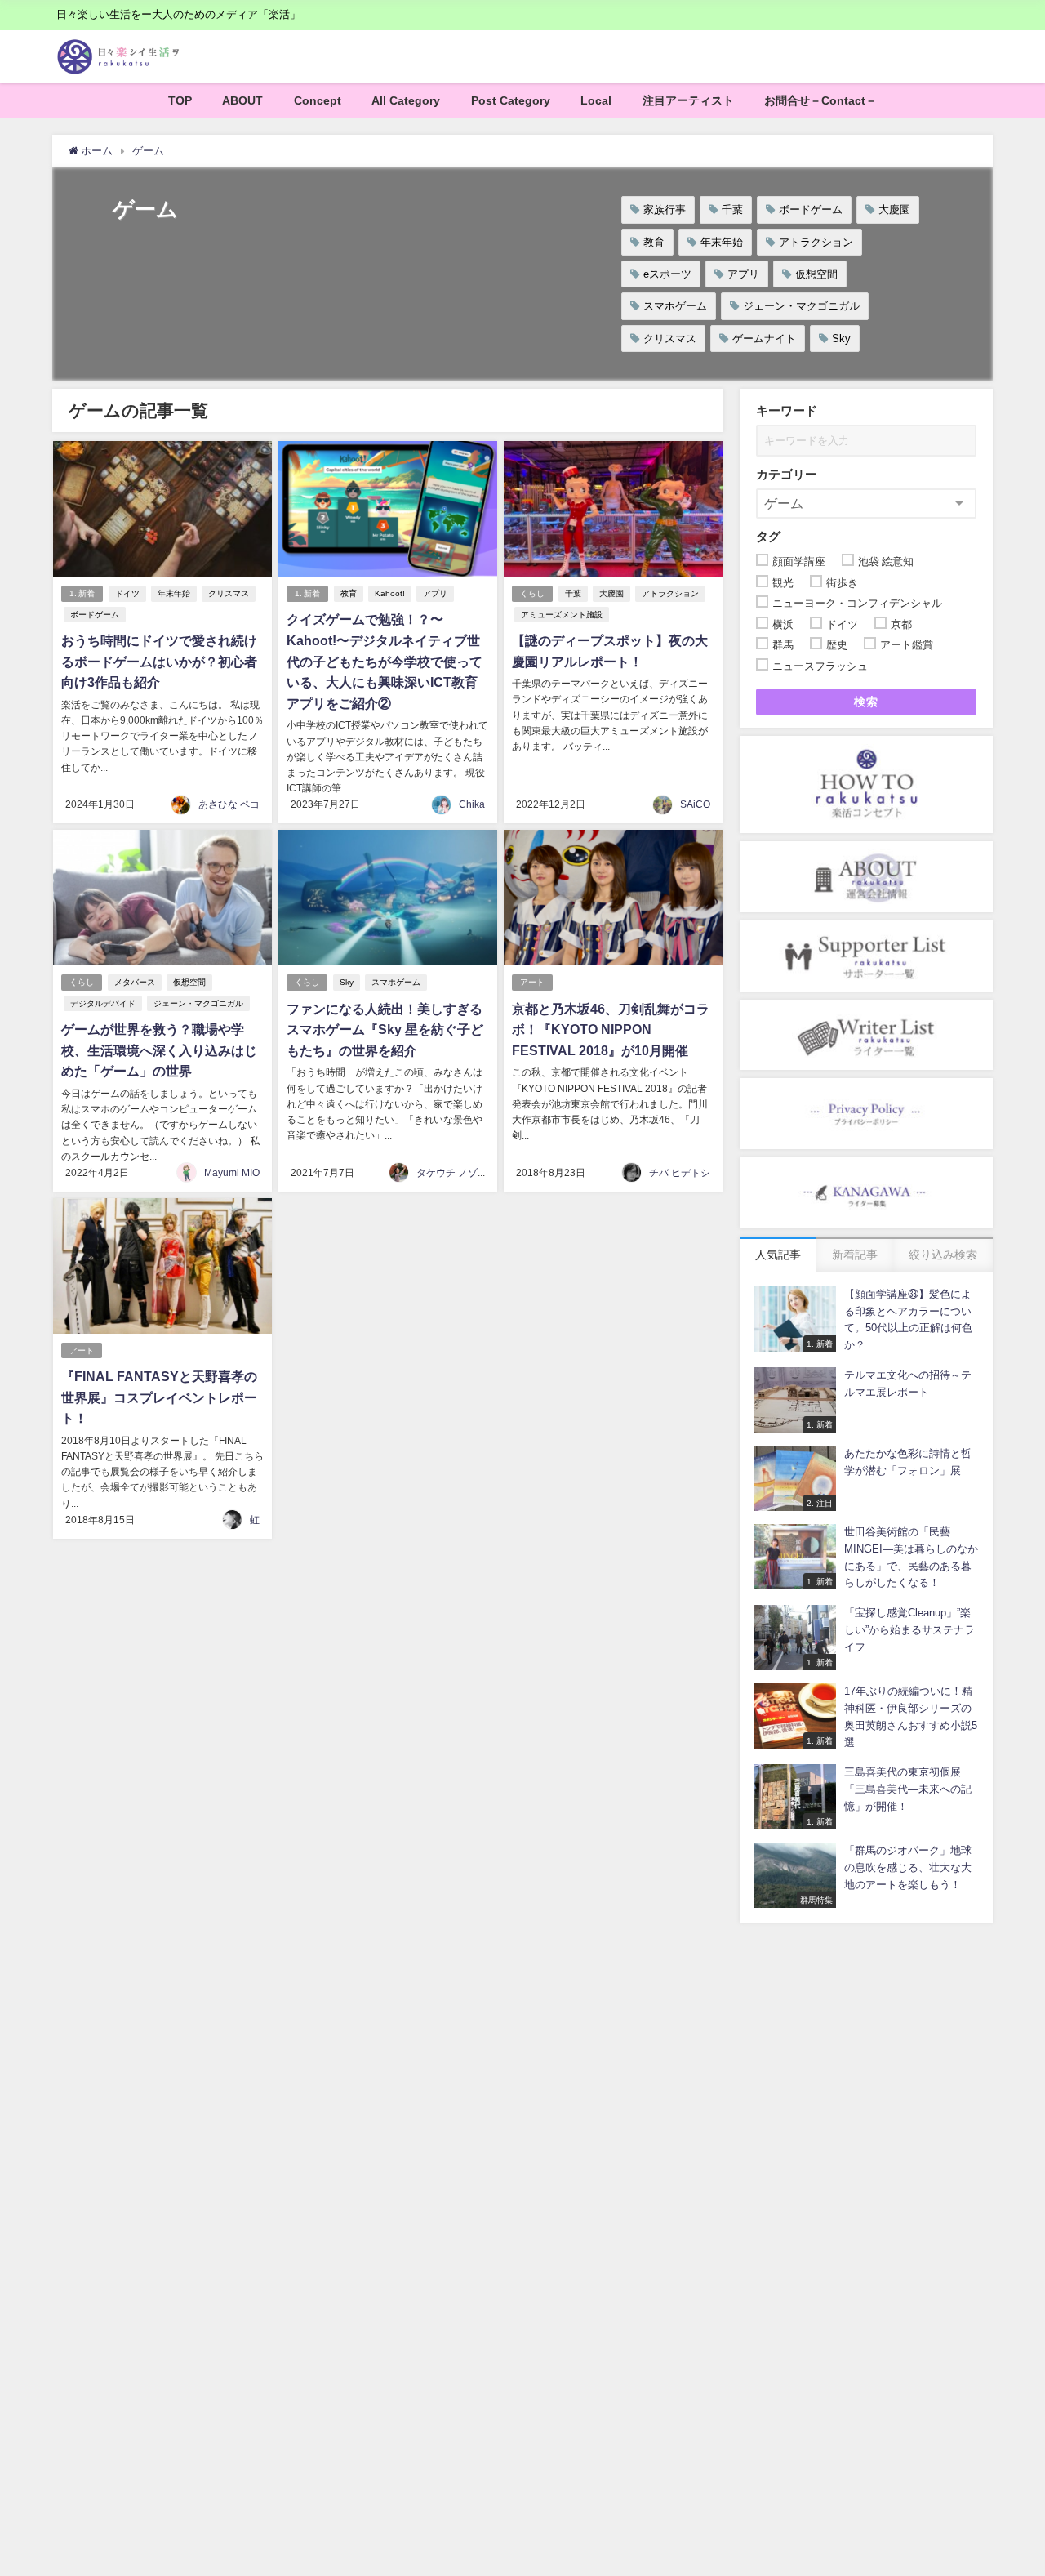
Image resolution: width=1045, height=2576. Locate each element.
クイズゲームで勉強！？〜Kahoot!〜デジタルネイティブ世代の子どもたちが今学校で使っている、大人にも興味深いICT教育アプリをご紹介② (385, 661)
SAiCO (695, 804)
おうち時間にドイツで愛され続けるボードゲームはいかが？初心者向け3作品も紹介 (159, 661)
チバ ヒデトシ (680, 1173)
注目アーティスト (688, 100)
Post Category (511, 100)
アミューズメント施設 (562, 615)
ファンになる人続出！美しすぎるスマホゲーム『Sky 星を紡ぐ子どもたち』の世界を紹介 (385, 1030)
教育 (654, 242)
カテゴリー (787, 474)
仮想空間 (816, 274)
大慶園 (894, 209)
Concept (318, 100)
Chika (472, 804)
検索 (867, 702)
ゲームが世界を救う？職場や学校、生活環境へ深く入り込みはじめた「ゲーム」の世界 (159, 1050)
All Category (406, 100)
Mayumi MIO (232, 1173)
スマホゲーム (675, 306)
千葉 (732, 209)
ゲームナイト (764, 339)
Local (596, 100)
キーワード (787, 410)
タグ (768, 536)
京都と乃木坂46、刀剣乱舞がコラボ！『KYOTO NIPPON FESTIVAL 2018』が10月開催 (611, 1030)
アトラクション (816, 242)
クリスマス (670, 339)
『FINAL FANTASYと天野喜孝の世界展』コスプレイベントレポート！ (159, 1397)
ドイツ (127, 593)
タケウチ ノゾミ (452, 1173)
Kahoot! (390, 593)
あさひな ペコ (229, 804)
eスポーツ (667, 274)
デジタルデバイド (103, 1003)
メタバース (135, 982)
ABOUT (242, 100)
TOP (180, 100)
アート (532, 982)
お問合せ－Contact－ (820, 100)
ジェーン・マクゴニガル (801, 306)
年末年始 (722, 242)
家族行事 (665, 209)
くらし (532, 593)
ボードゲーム (811, 209)
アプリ (743, 274)
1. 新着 (82, 593)
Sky (841, 339)
